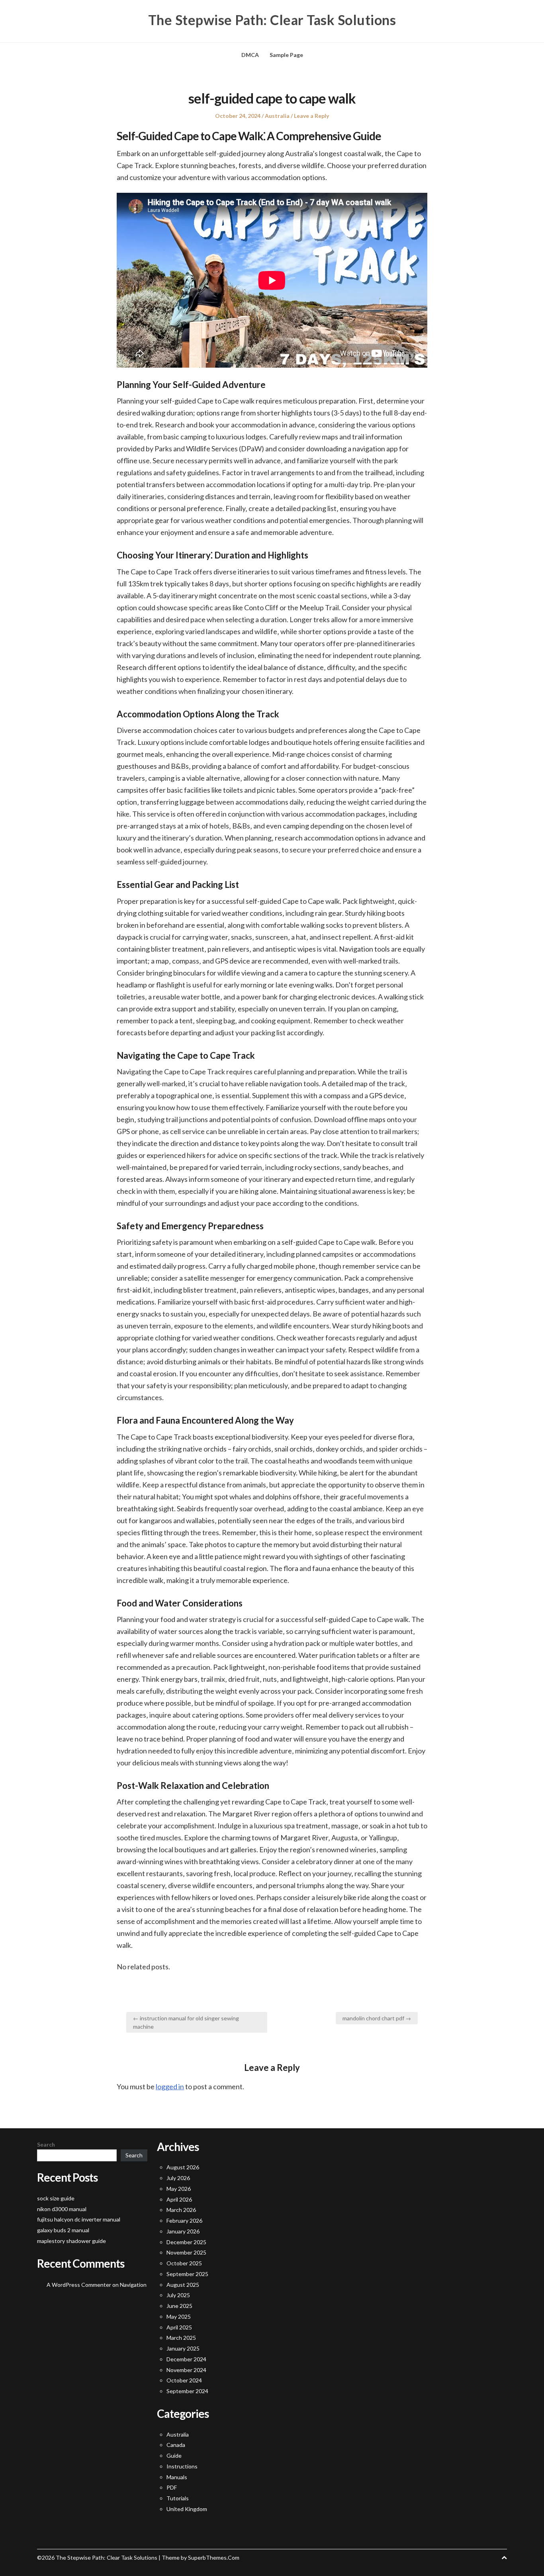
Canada (176, 2445)
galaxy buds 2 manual (63, 2230)
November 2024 (186, 2370)
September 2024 (187, 2391)
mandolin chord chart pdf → (377, 2018)
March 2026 (181, 2210)
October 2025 (184, 2263)
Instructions (182, 2466)
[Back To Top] (504, 2557)
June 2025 (179, 2306)
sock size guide (56, 2198)
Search (46, 2144)
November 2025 (186, 2252)
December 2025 (186, 2242)
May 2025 (179, 2316)
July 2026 (178, 2178)
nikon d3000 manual (62, 2209)
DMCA (250, 55)
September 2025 (187, 2274)
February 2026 (184, 2220)
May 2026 (179, 2189)
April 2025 (179, 2327)
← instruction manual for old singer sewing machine (186, 2022)
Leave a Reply (311, 116)
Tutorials (178, 2498)
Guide (174, 2456)
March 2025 (181, 2338)
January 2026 (183, 2231)
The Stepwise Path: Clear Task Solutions (272, 20)
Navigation (133, 2285)
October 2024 (184, 2380)
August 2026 (183, 2167)
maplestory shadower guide (71, 2241)
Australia (277, 116)
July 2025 (178, 2295)
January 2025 (183, 2348)
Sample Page (286, 55)
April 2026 (179, 2199)
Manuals (177, 2477)
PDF (172, 2487)
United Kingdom (187, 2509)
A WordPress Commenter (79, 2285)
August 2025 (183, 2285)
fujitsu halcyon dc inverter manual (79, 2219)
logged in (170, 2086)
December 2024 (186, 2359)
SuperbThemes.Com (214, 2557)
